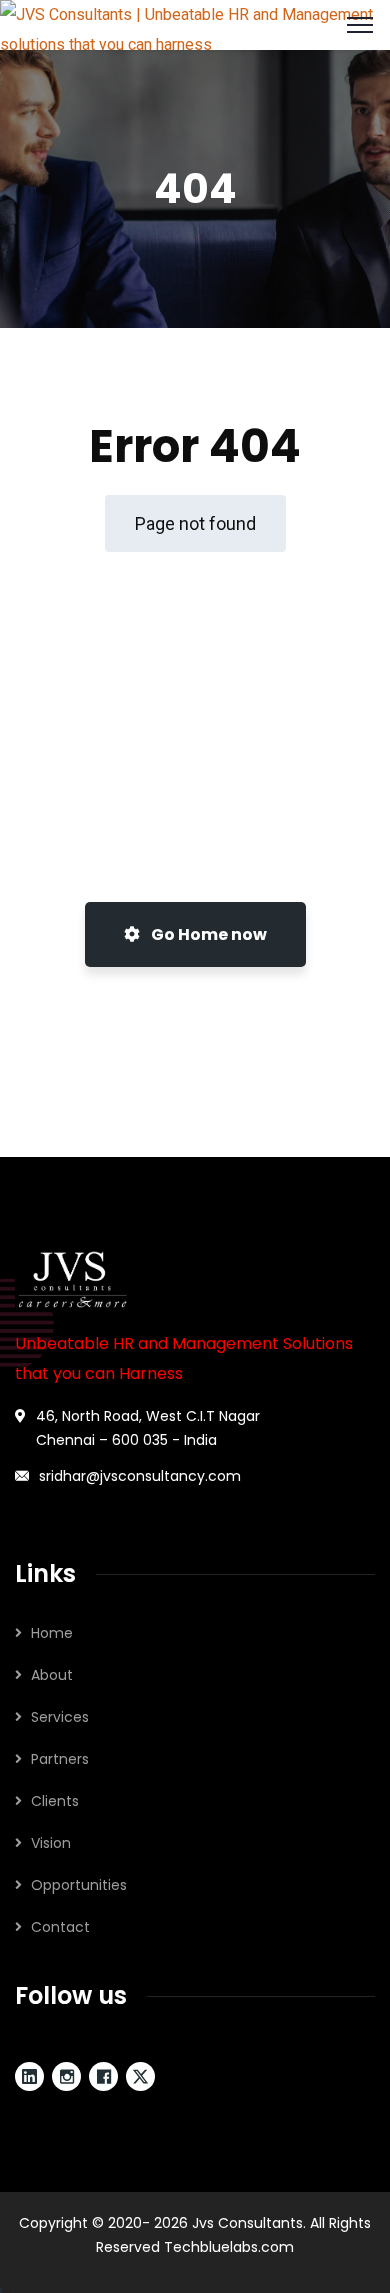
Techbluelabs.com (229, 2247)
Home (52, 1633)
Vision (51, 1843)
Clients (55, 1801)
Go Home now (207, 934)
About (52, 1675)
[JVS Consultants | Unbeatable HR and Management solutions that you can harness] (195, 23)
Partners (60, 1759)
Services (60, 1717)
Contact (60, 1927)
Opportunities (79, 1885)
